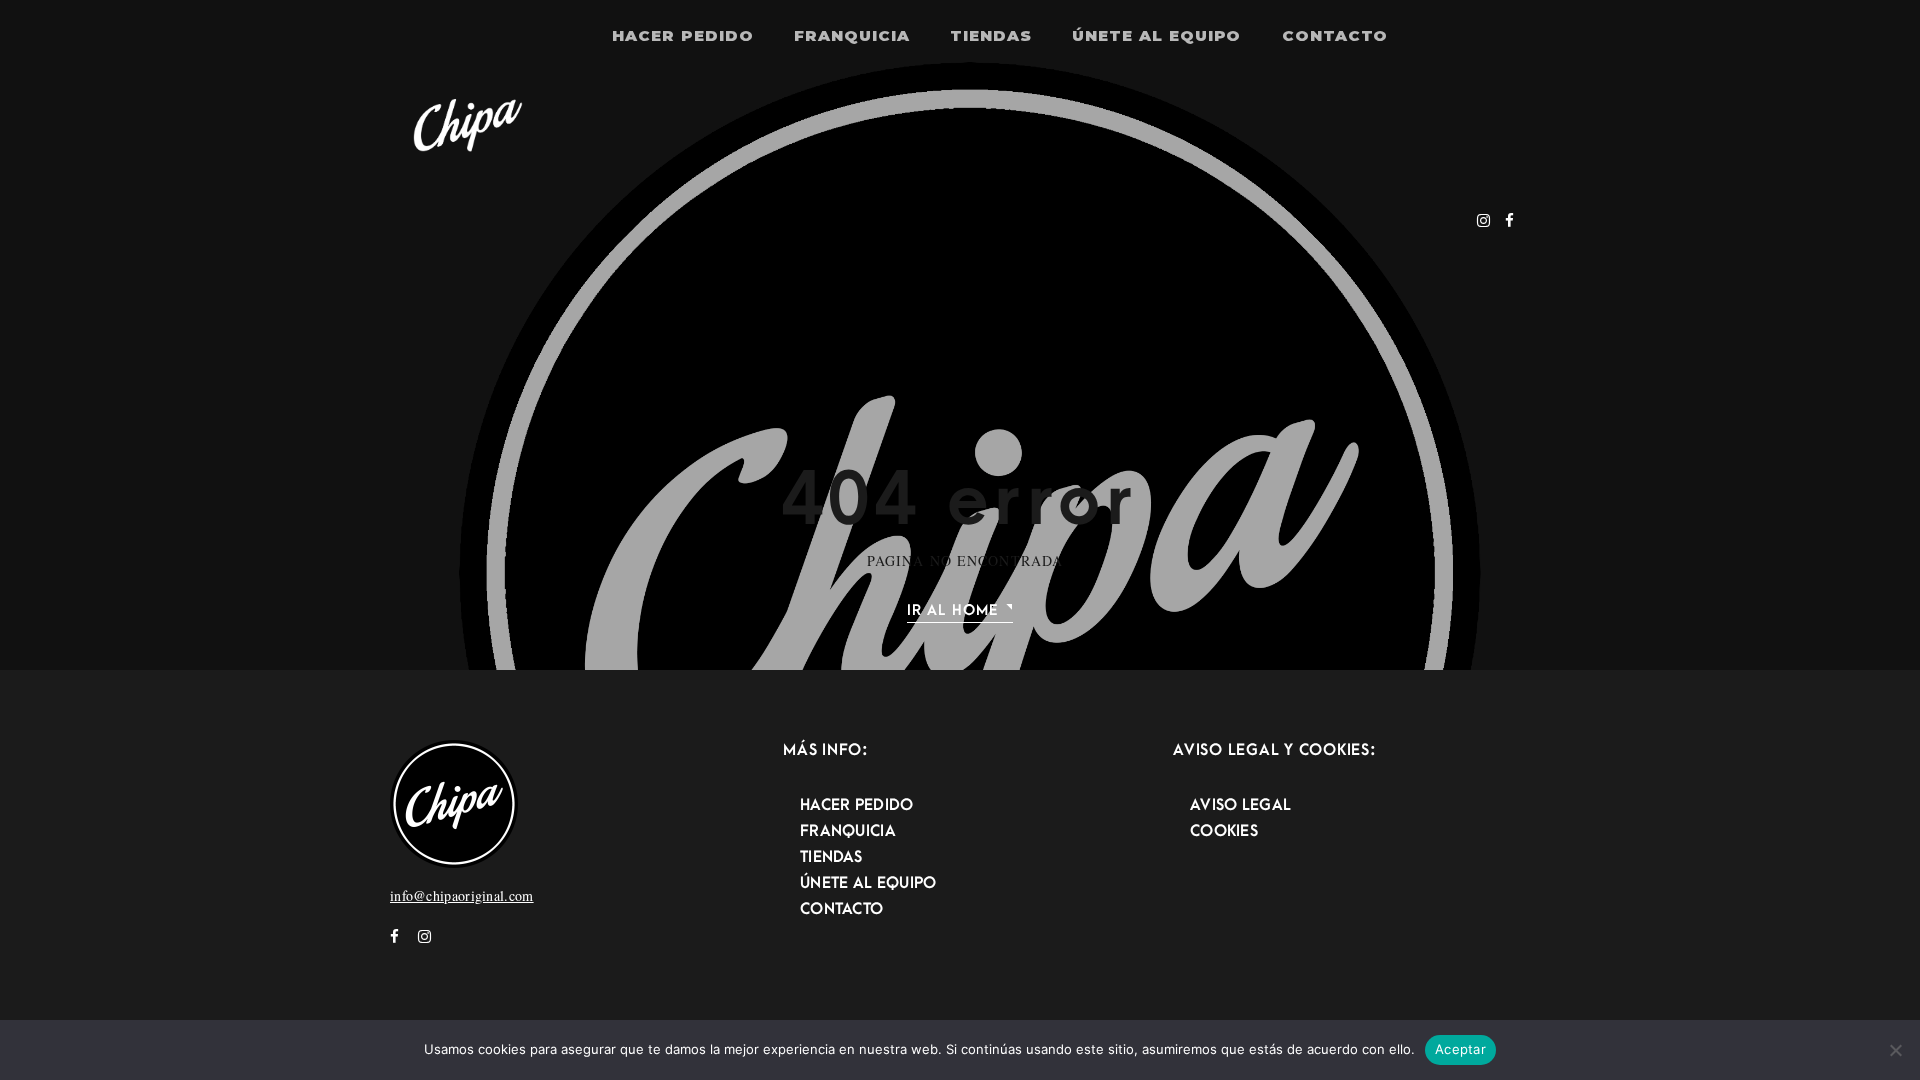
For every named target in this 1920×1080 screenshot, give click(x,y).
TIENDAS (991, 35)
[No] (1895, 1050)
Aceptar (1460, 1049)
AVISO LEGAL (1240, 805)
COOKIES (1224, 831)
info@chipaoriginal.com (462, 895)
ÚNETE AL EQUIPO (1156, 35)
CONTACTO (1335, 35)
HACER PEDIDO (683, 35)
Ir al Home (952, 610)
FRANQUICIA (852, 35)
